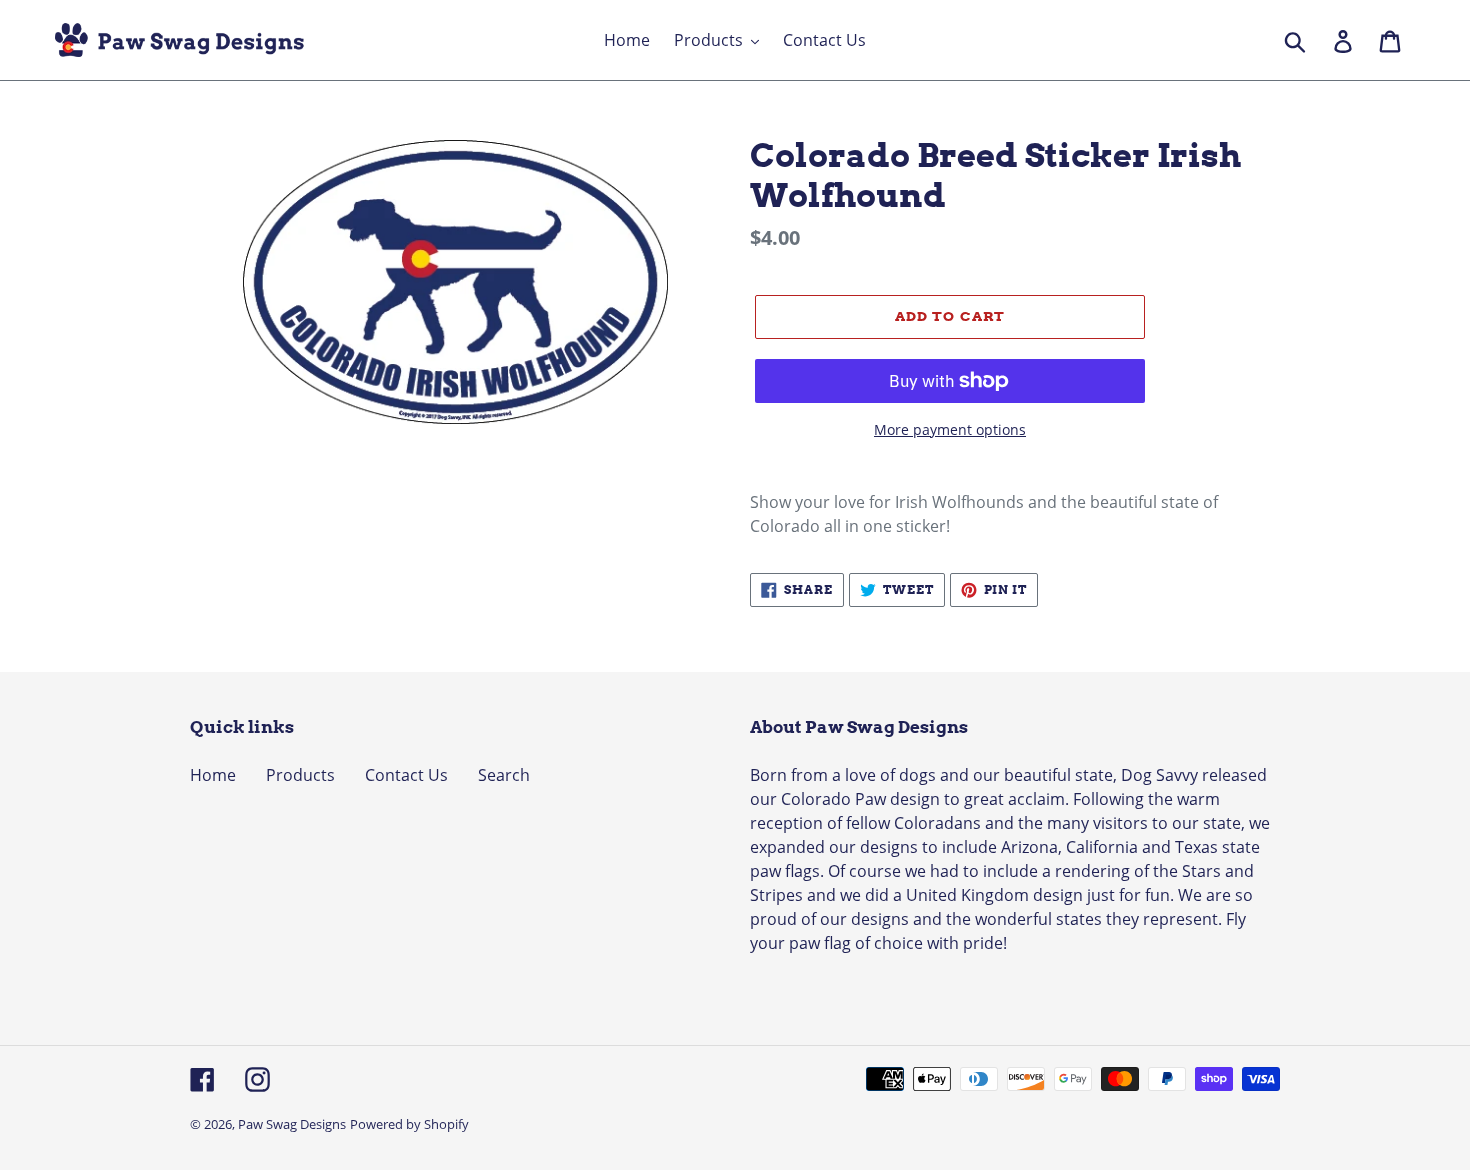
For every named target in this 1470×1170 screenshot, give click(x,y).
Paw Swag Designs (292, 1124)
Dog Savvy (1159, 775)
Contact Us (406, 775)
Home (213, 775)
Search (504, 775)
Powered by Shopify (409, 1124)
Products (300, 775)
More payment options (950, 429)
